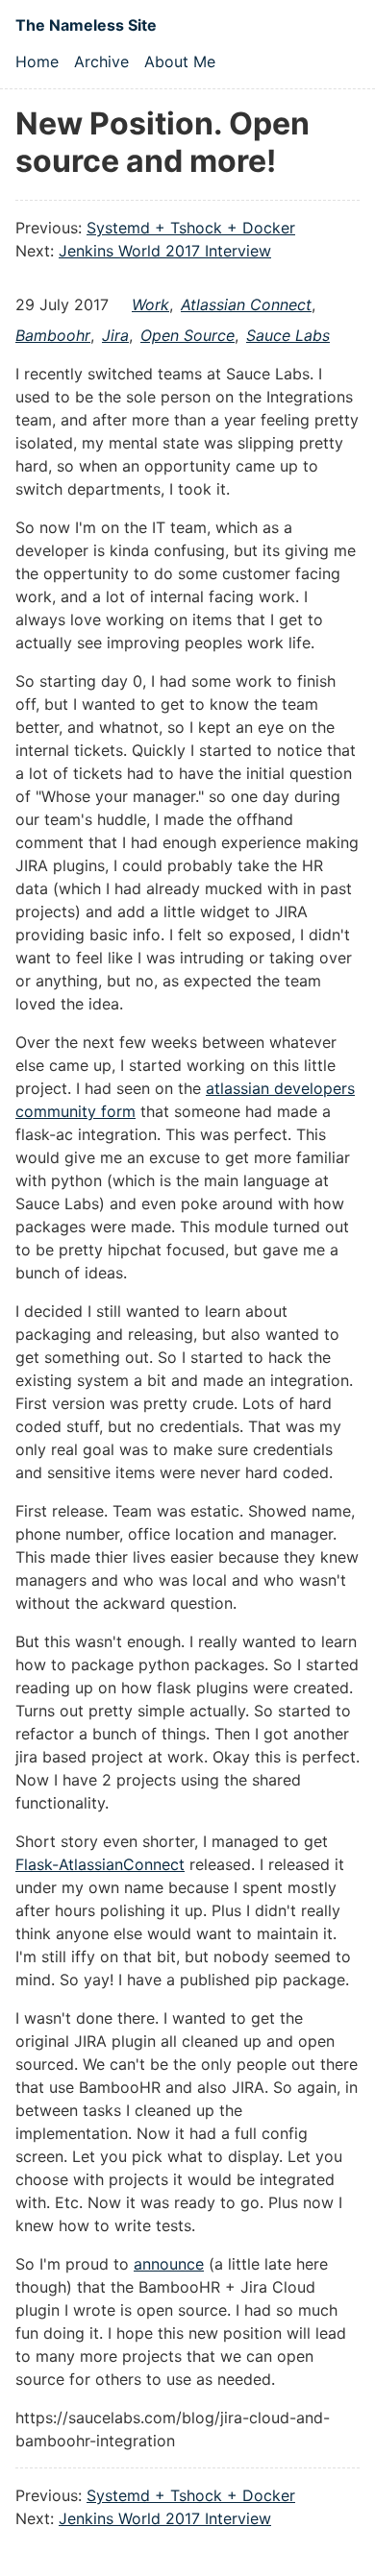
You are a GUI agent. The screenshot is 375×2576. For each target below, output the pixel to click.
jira (115, 335)
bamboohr (53, 335)
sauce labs (288, 335)
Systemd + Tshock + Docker (191, 228)
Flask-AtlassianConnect (100, 1864)
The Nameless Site (86, 25)
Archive (101, 61)
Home (37, 61)
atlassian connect (246, 304)
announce (169, 2264)
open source (187, 335)
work (150, 304)
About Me (180, 61)
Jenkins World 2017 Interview (165, 251)
